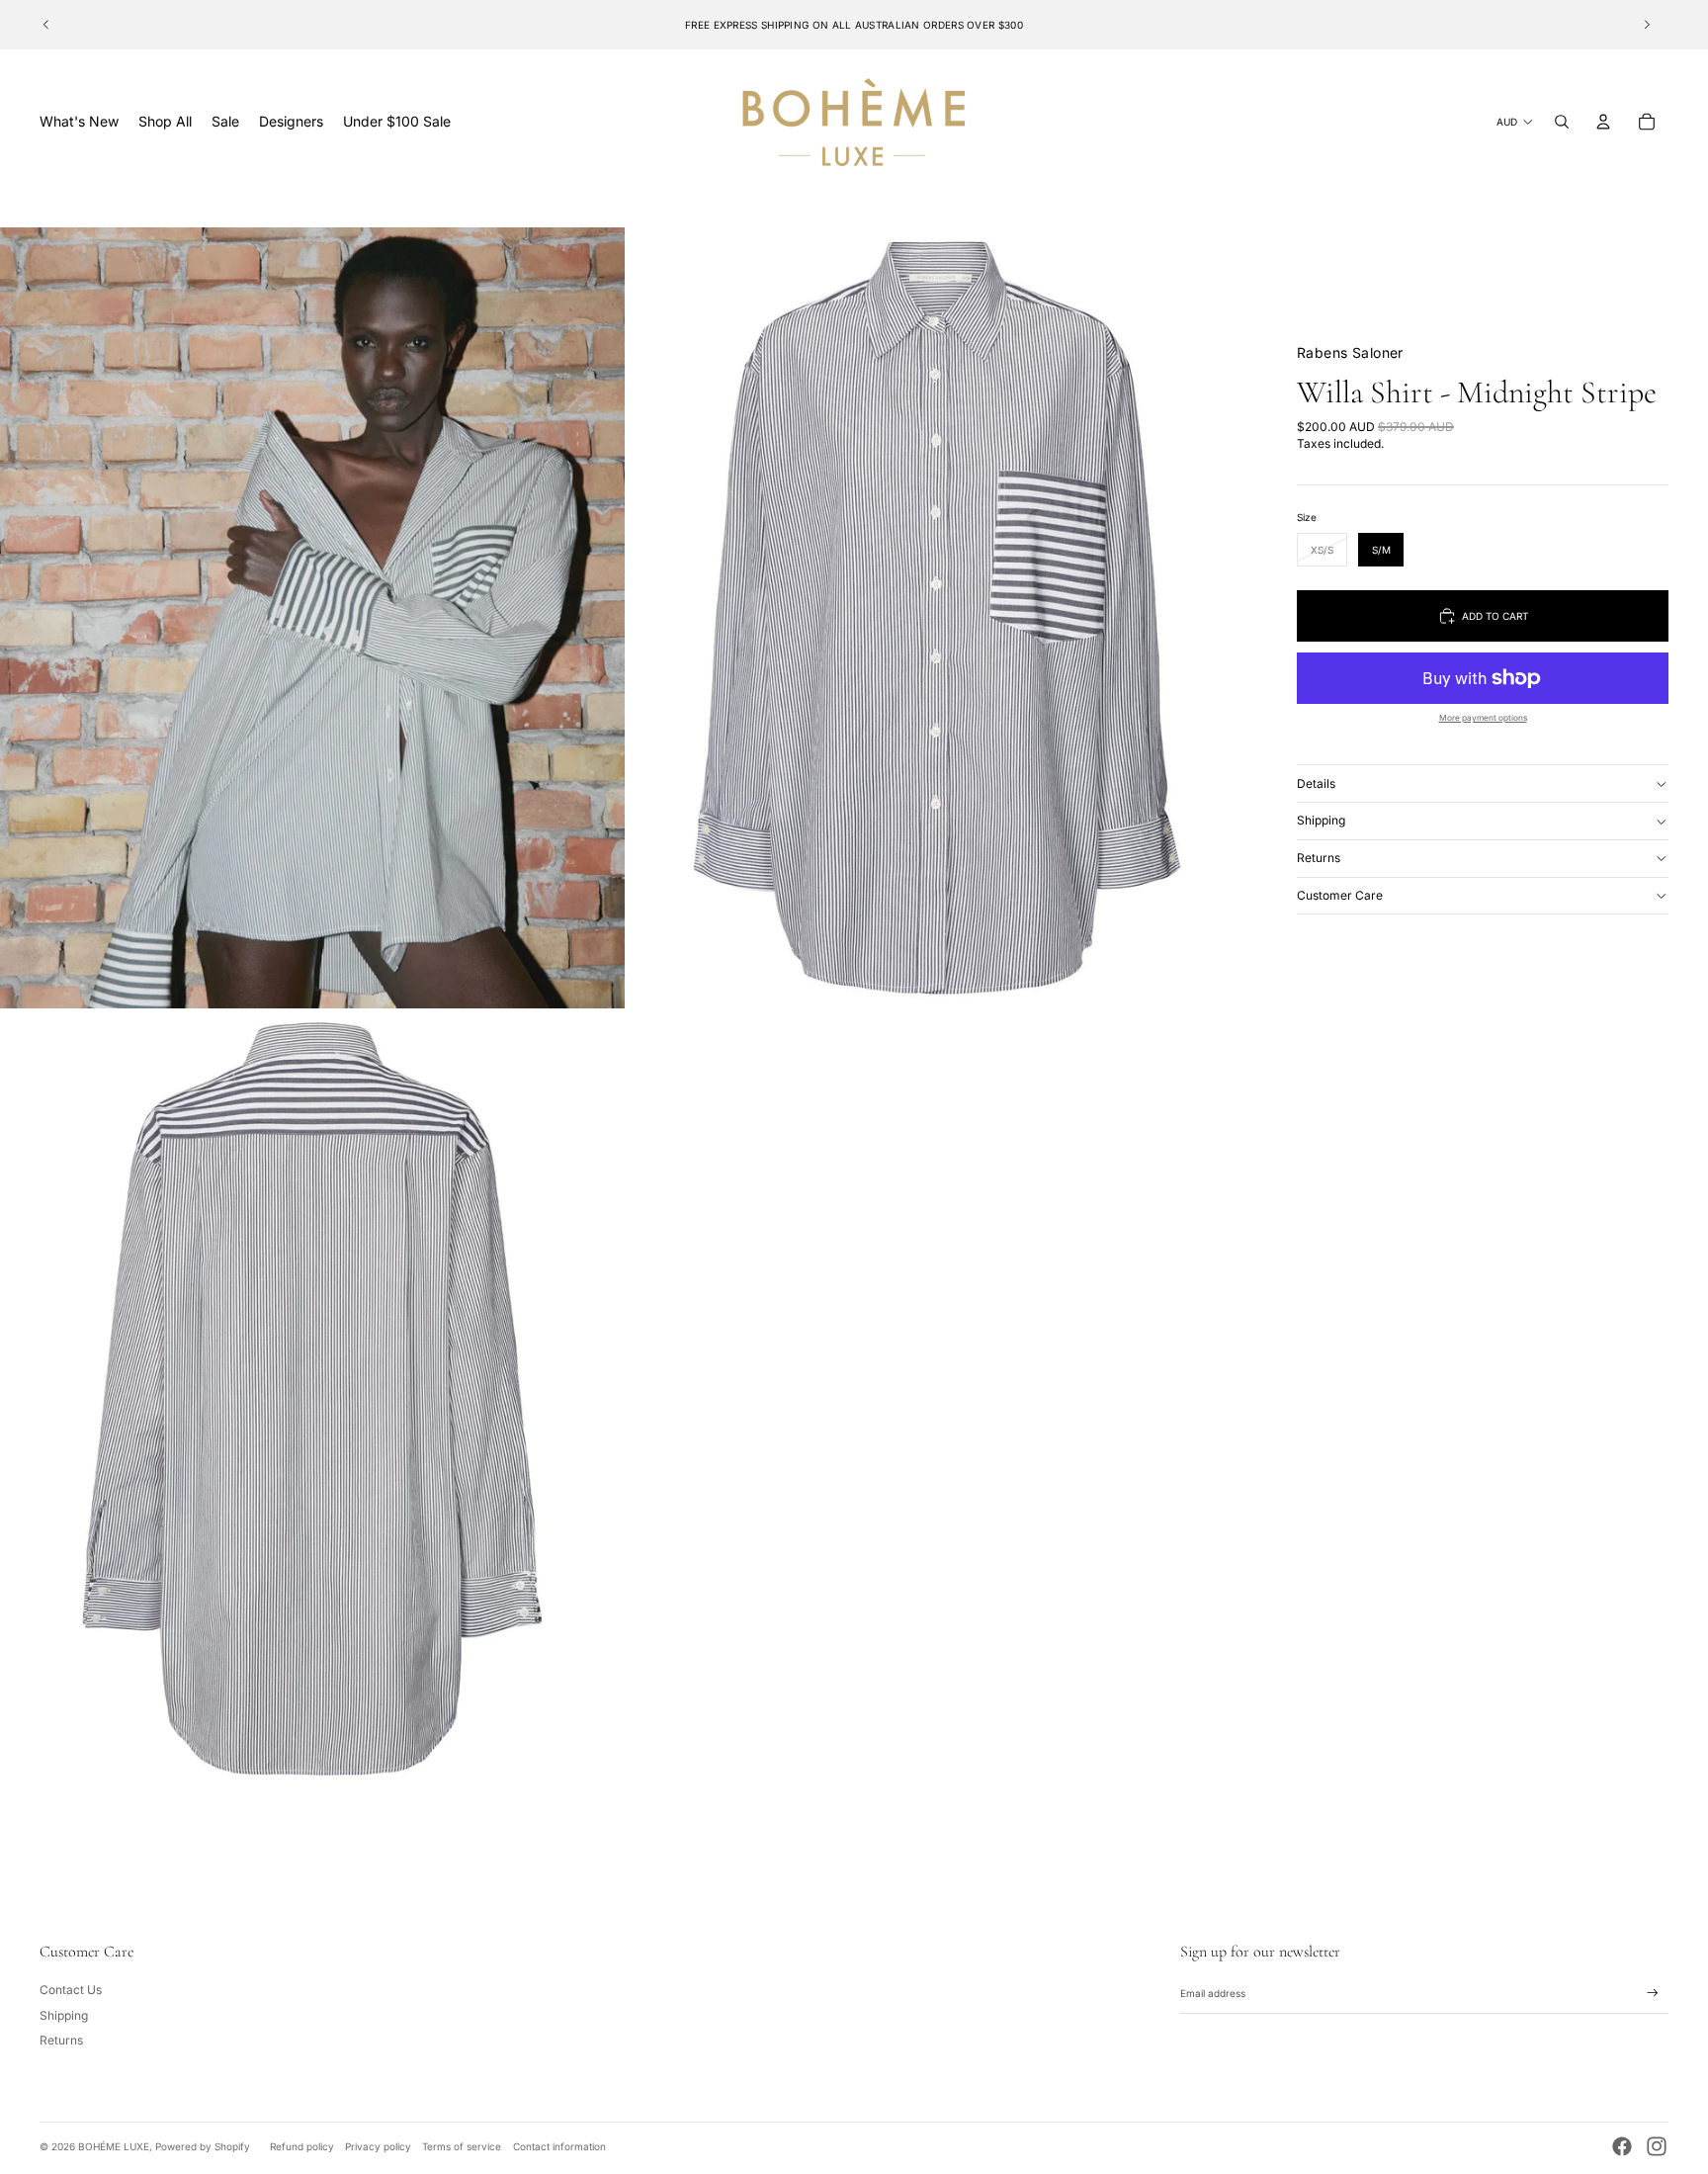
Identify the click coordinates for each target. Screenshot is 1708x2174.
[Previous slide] (46, 25)
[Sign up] (1653, 1993)
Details (1316, 783)
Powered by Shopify (203, 2146)
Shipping (1321, 820)
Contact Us (71, 1990)
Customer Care (1340, 895)
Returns (1319, 858)
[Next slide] (1647, 25)
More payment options (1483, 718)
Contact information (559, 2146)
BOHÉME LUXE (114, 2146)
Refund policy (302, 2146)
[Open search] (1562, 122)
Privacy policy (378, 2146)
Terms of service (462, 2146)
